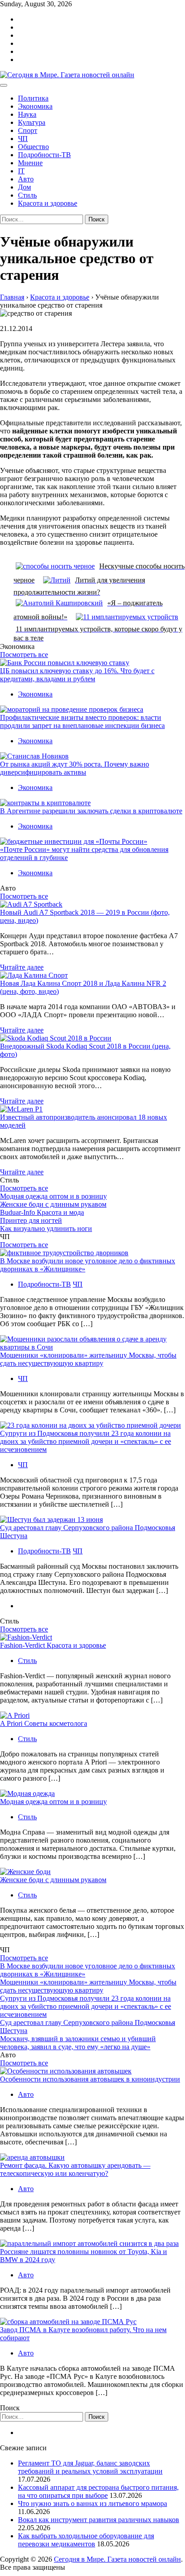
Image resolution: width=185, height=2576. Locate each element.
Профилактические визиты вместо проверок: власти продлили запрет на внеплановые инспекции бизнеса (82, 721)
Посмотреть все (24, 655)
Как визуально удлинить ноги (46, 1228)
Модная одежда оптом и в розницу (53, 1196)
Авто (26, 179)
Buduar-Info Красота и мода (42, 1212)
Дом (24, 187)
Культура (32, 122)
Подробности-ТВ (44, 155)
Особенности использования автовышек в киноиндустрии (90, 2079)
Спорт (28, 130)
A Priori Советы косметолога (44, 1723)
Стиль (27, 195)
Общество (33, 147)
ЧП (23, 139)
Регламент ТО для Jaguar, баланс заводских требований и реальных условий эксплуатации (90, 2467)
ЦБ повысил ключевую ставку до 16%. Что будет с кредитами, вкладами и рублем (77, 675)
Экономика (35, 106)
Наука (27, 114)
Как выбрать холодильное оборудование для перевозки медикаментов (86, 2540)
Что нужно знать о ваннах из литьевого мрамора (92, 2503)
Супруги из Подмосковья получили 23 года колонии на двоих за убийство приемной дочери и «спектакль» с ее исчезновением (86, 1441)
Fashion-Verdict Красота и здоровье (53, 1645)
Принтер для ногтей (31, 1220)
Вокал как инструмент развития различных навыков (99, 2520)
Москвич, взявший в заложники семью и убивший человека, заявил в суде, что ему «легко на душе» (78, 2043)
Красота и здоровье (48, 203)
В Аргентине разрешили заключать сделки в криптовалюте (91, 811)
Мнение (30, 163)
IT (21, 171)
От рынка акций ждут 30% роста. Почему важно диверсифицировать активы (75, 768)
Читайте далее (22, 967)
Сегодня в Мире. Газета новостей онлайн (117, 2559)
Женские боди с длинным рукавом (53, 1204)
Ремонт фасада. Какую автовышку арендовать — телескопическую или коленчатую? (75, 2169)
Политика (33, 98)
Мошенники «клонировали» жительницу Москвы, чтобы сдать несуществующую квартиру (88, 1359)
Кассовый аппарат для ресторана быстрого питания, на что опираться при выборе (98, 2491)
